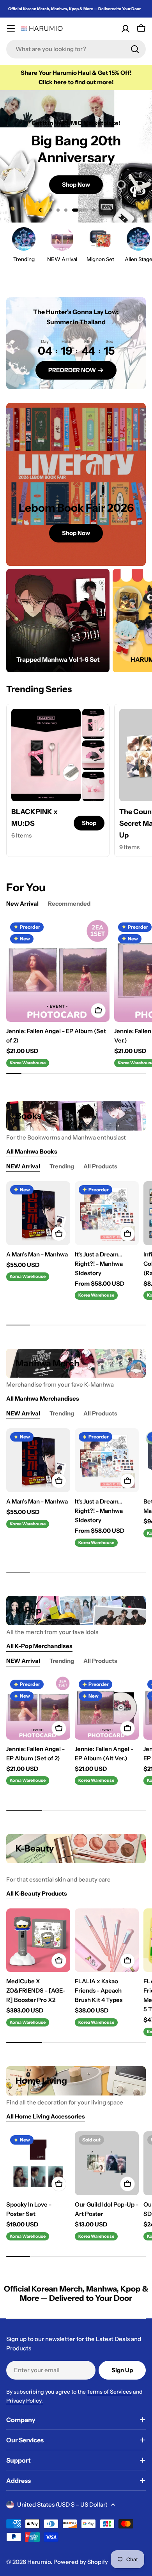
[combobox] (76, 49)
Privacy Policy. (25, 2401)
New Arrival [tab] (22, 904)
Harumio (39, 2562)
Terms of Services (109, 2392)
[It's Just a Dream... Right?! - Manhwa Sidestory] (107, 1213)
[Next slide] (111, 210)
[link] (93, 724)
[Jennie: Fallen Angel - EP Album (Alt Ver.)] (107, 1708)
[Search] (135, 49)
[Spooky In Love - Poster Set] (38, 2163)
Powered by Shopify (81, 2562)
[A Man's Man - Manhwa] (38, 1213)
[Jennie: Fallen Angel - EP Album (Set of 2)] (58, 970)
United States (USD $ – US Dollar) (62, 2504)
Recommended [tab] (69, 904)
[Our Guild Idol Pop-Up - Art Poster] (107, 2163)
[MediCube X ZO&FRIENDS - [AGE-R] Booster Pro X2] (38, 1940)
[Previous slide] (41, 210)
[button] (50, 210)
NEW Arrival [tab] (23, 1166)
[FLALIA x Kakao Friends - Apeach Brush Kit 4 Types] (107, 1940)
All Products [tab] (100, 1166)
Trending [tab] (62, 1166)
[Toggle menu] (11, 28)
